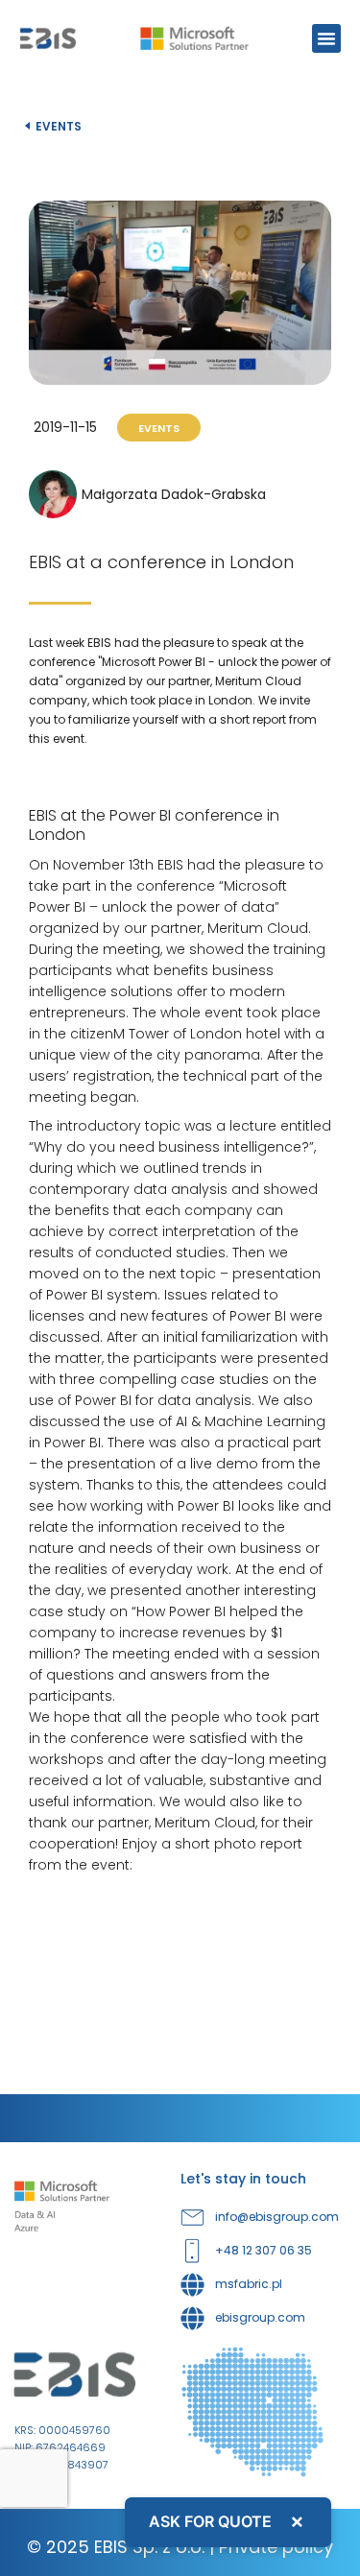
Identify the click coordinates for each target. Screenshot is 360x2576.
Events (59, 126)
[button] (326, 38)
